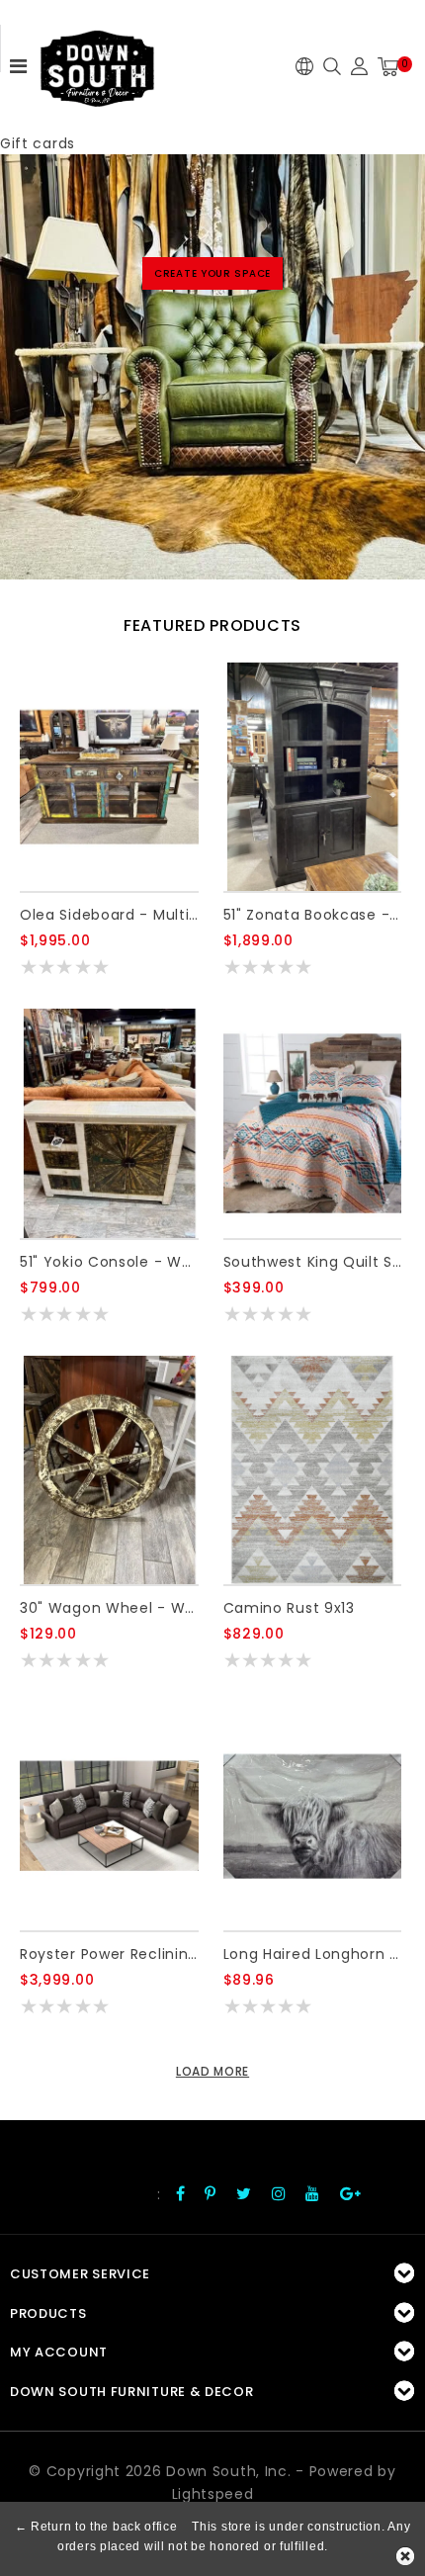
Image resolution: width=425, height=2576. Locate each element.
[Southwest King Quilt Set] (313, 1123)
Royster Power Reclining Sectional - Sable (109, 1954)
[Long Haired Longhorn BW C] (313, 1816)
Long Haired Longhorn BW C (313, 1954)
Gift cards (38, 143)
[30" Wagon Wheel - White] (109, 1470)
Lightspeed (213, 2494)
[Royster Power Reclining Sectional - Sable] (109, 1816)
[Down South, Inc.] (97, 62)
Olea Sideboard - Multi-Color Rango (109, 915)
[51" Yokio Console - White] (109, 1123)
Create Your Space (212, 273)
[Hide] (405, 2556)
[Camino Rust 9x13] (313, 1470)
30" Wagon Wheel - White (109, 1608)
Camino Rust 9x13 (289, 1608)
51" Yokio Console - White (109, 1262)
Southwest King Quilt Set (313, 1262)
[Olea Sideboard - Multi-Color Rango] (109, 777)
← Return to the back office (96, 2527)
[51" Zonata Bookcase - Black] (313, 777)
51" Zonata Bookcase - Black (313, 915)
